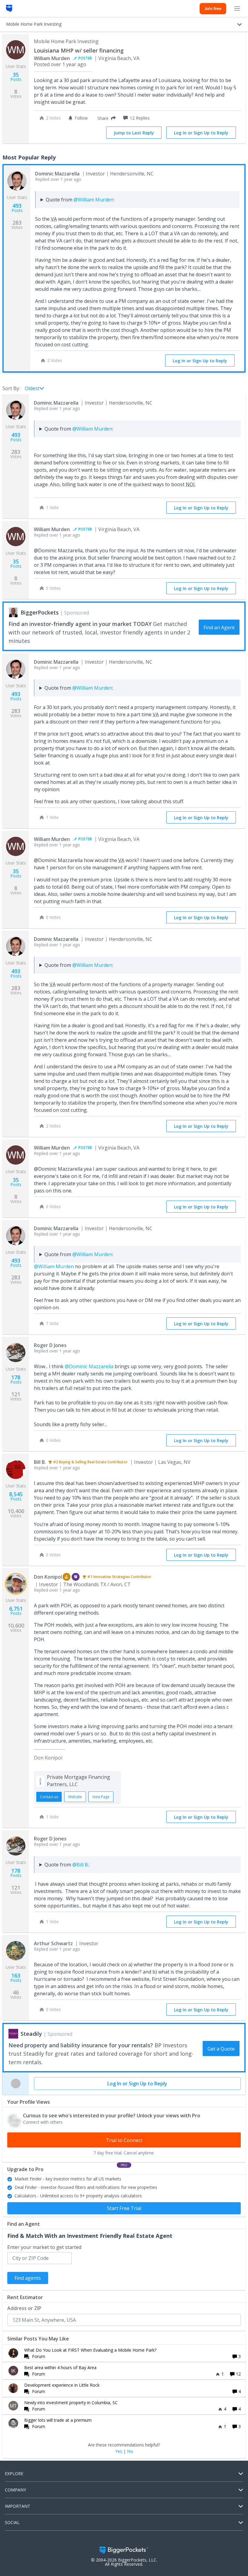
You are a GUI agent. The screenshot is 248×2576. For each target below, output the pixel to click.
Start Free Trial (124, 2208)
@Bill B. (81, 1865)
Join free (213, 8)
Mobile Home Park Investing (66, 41)
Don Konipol (48, 1577)
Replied (58, 179)
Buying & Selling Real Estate (83, 1462)
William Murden (52, 58)
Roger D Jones (50, 1345)
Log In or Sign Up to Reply (201, 133)
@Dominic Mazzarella (89, 1366)
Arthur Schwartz (53, 1943)
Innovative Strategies (112, 1577)
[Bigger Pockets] (9, 8)
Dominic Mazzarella (57, 174)
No (130, 2451)
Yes (119, 2451)
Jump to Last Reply (134, 133)
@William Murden (93, 200)
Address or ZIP (24, 2308)
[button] (105, 118)
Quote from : (80, 200)
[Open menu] (237, 8)
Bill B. (40, 1462)
